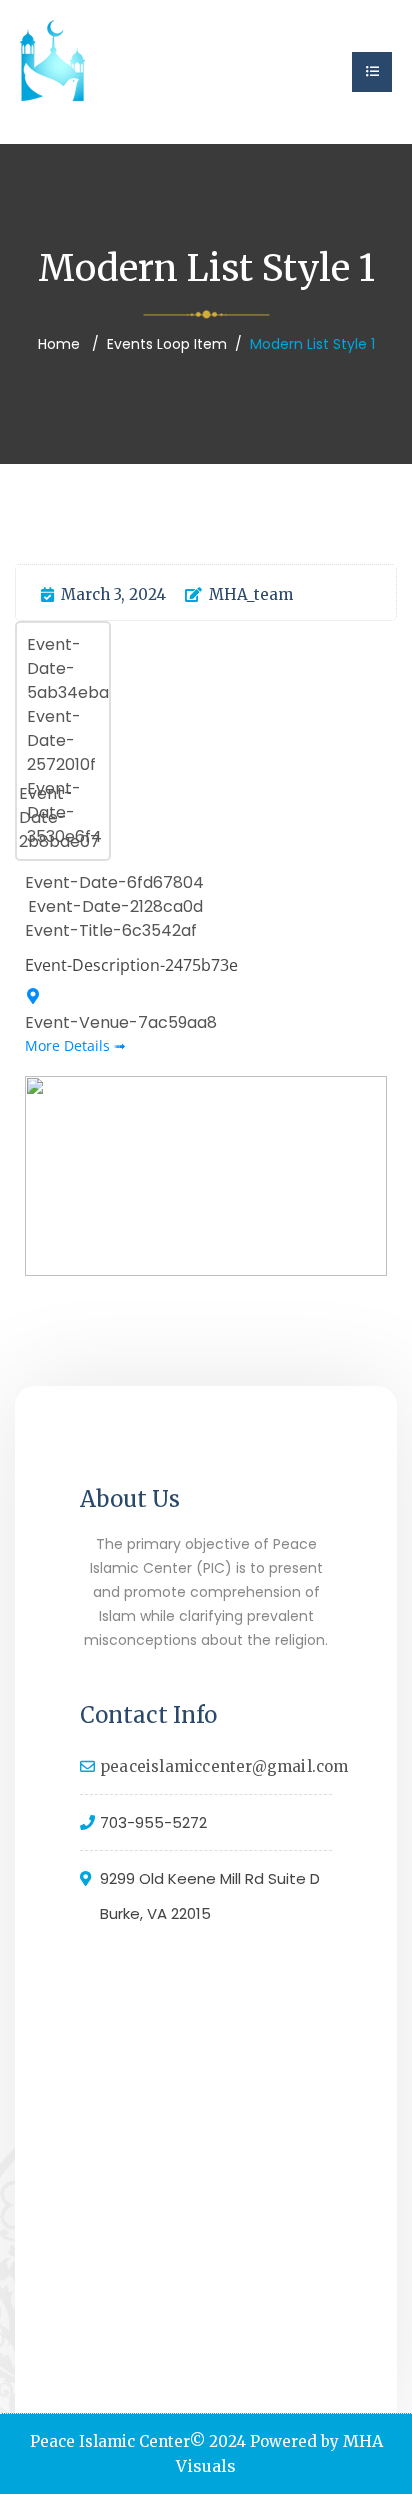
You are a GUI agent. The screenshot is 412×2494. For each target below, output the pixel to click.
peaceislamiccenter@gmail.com (224, 1766)
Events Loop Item (167, 344)
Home (59, 344)
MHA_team (251, 594)
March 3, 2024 (113, 594)
